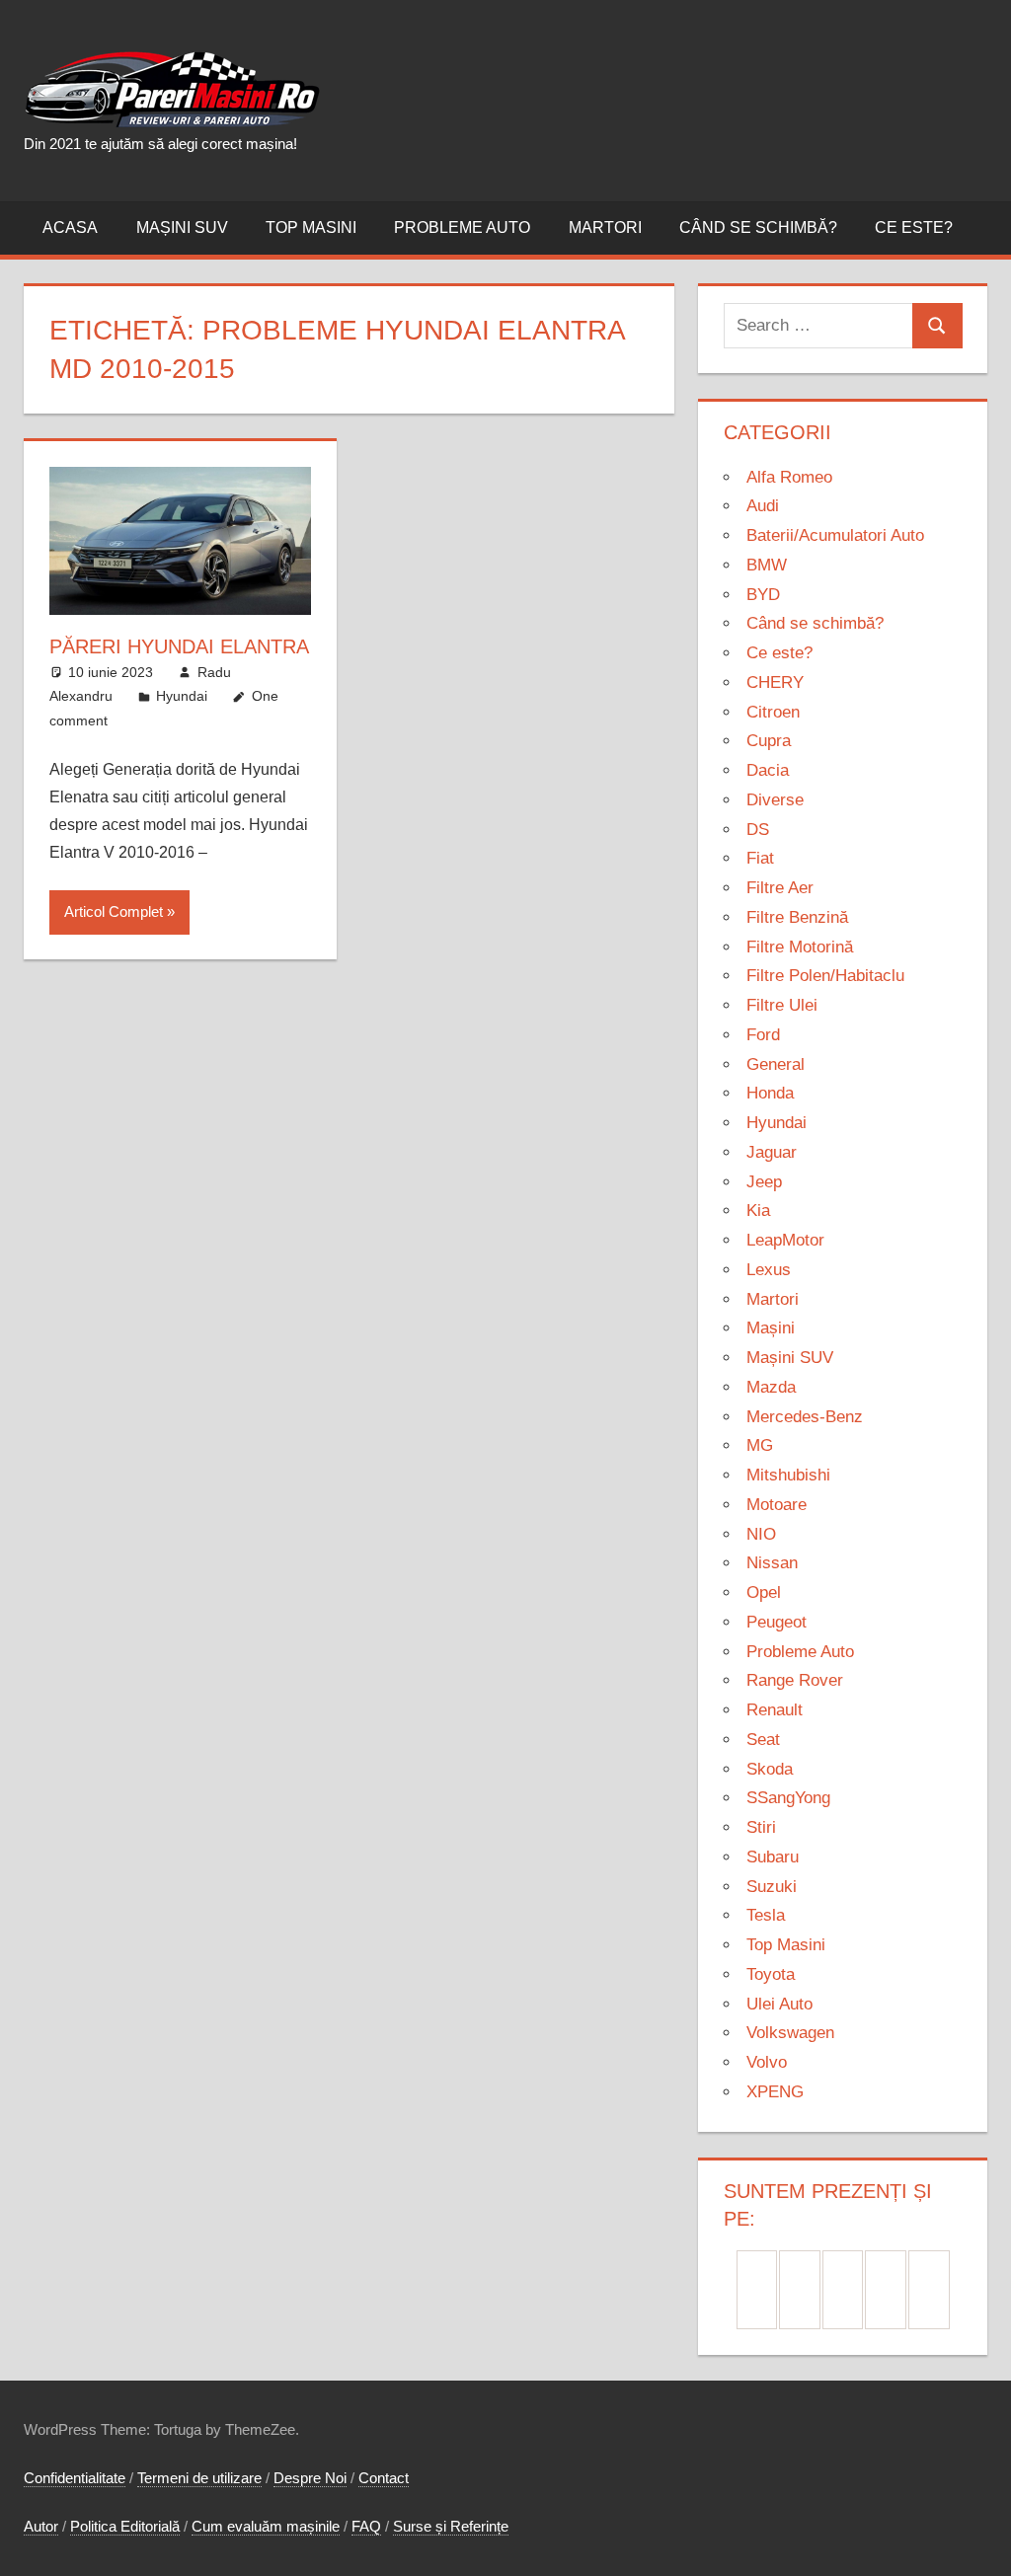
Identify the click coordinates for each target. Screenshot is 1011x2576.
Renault (775, 1710)
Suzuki (772, 1887)
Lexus (769, 1270)
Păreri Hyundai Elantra (179, 646)
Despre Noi (310, 2478)
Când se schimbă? (758, 227)
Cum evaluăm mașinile (266, 2526)
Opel (764, 1592)
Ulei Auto (779, 2004)
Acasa (70, 227)
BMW (767, 565)
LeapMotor (785, 1240)
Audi (763, 506)
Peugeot (777, 1622)
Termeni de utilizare (199, 2478)
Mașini (771, 1328)
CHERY (775, 682)
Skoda (770, 1769)
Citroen (773, 712)
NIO (761, 1534)
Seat (763, 1740)
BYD (763, 595)
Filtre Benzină (797, 917)
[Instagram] (843, 2290)
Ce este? (914, 227)
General (776, 1064)
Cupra (769, 741)
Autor (41, 2526)
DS (758, 830)
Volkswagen (790, 2033)
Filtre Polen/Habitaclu (825, 976)
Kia (758, 1211)
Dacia (768, 770)
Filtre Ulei (782, 1005)
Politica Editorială (125, 2526)
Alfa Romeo (789, 477)
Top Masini (311, 227)
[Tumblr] (886, 2290)
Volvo (767, 2062)
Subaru (773, 1857)
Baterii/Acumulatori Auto (835, 535)
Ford (763, 1035)
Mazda (771, 1387)
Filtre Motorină (800, 947)
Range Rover (795, 1680)
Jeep (764, 1182)
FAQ (366, 2526)
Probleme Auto (462, 227)
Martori (605, 227)
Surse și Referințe (451, 2526)
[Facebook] (757, 2290)
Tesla (766, 1915)
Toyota (771, 1974)
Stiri (761, 1827)
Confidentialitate (75, 2478)
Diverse (775, 800)
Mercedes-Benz (805, 1417)
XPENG (775, 2092)
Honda (770, 1093)
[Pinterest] (800, 2290)
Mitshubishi (788, 1475)
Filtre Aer (780, 888)
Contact (384, 2478)
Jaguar (772, 1152)
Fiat (760, 858)
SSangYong (788, 1798)
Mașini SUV (182, 227)
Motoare (777, 1505)
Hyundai (182, 696)
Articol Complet (114, 911)
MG (760, 1445)
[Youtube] (929, 2290)
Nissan (772, 1563)
